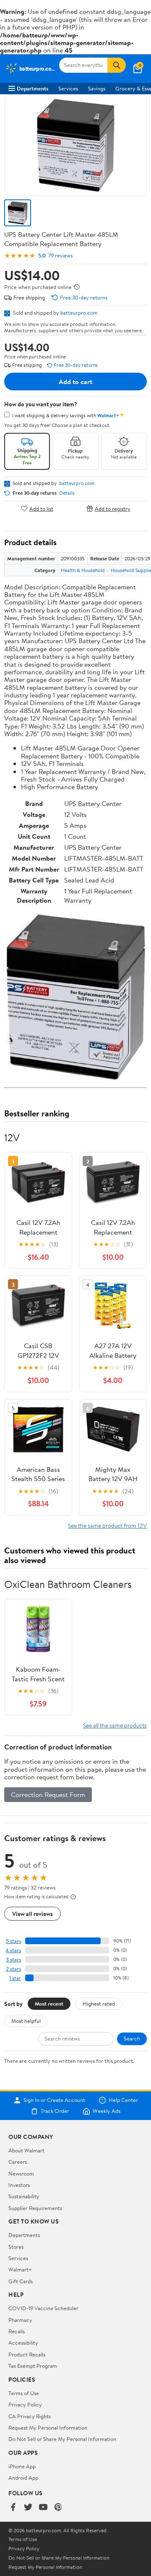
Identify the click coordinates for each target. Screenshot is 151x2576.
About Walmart (26, 2150)
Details (67, 493)
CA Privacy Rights (30, 2416)
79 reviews (60, 256)
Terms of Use (24, 2393)
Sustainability (24, 2196)
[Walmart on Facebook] (13, 2507)
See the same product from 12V (107, 1525)
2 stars (13, 1969)
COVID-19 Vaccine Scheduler (43, 2308)
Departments (33, 88)
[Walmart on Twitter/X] (28, 2507)
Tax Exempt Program (33, 2366)
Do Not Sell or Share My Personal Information (62, 2439)
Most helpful (26, 2021)
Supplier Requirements (35, 2208)
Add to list (41, 508)
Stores (16, 2247)
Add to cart (75, 382)
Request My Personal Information (48, 2428)
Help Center (123, 2100)
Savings (97, 88)
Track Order (55, 2111)
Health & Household (83, 570)
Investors (19, 2185)
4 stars (13, 1950)
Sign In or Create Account (54, 2100)
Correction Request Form (48, 1794)
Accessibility (23, 2343)
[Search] (117, 65)
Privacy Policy (25, 2404)
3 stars (13, 1960)
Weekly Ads (107, 2111)
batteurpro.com (79, 313)
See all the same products (115, 1725)
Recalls (17, 2331)
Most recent (49, 2004)
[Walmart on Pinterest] (58, 2507)
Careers (18, 2162)
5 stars (13, 1941)
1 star (15, 1978)
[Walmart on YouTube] (43, 2507)
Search (132, 2038)
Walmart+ (20, 2269)
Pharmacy (20, 2320)
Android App (23, 2478)
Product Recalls (27, 2354)
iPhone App (22, 2466)
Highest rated (99, 2004)
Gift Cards (21, 2281)
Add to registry (113, 508)
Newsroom (21, 2173)
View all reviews (33, 1914)
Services (68, 88)
